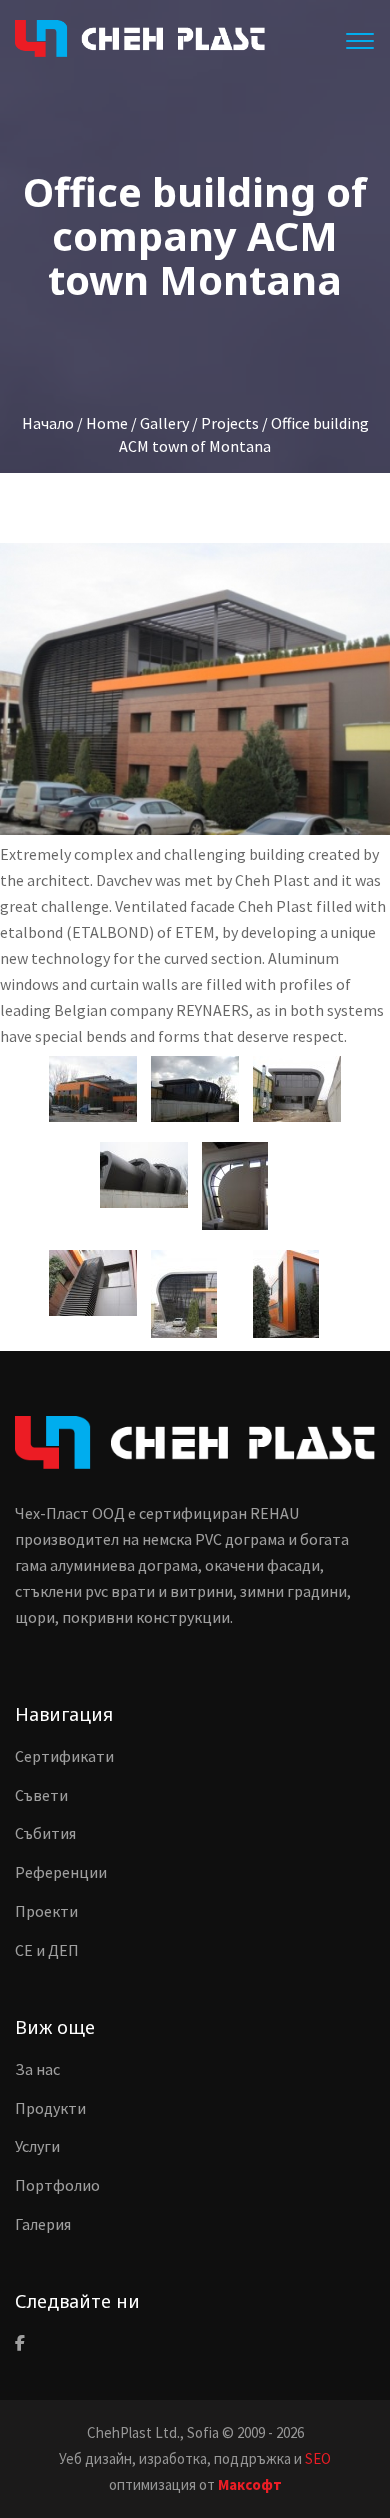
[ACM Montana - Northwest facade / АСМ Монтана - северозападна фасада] (144, 1175)
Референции (61, 1872)
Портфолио (57, 2185)
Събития (45, 1833)
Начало (48, 423)
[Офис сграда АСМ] (195, 689)
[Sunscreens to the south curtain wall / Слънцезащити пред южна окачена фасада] (184, 1294)
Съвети (41, 1795)
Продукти (50, 2108)
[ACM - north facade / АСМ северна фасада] (195, 1089)
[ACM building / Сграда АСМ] (93, 1089)
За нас (37, 2069)
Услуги (37, 2146)
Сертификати (64, 1756)
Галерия (43, 2224)
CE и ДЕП (47, 1950)
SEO (318, 2458)
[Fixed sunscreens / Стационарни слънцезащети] (93, 1283)
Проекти (46, 1911)
